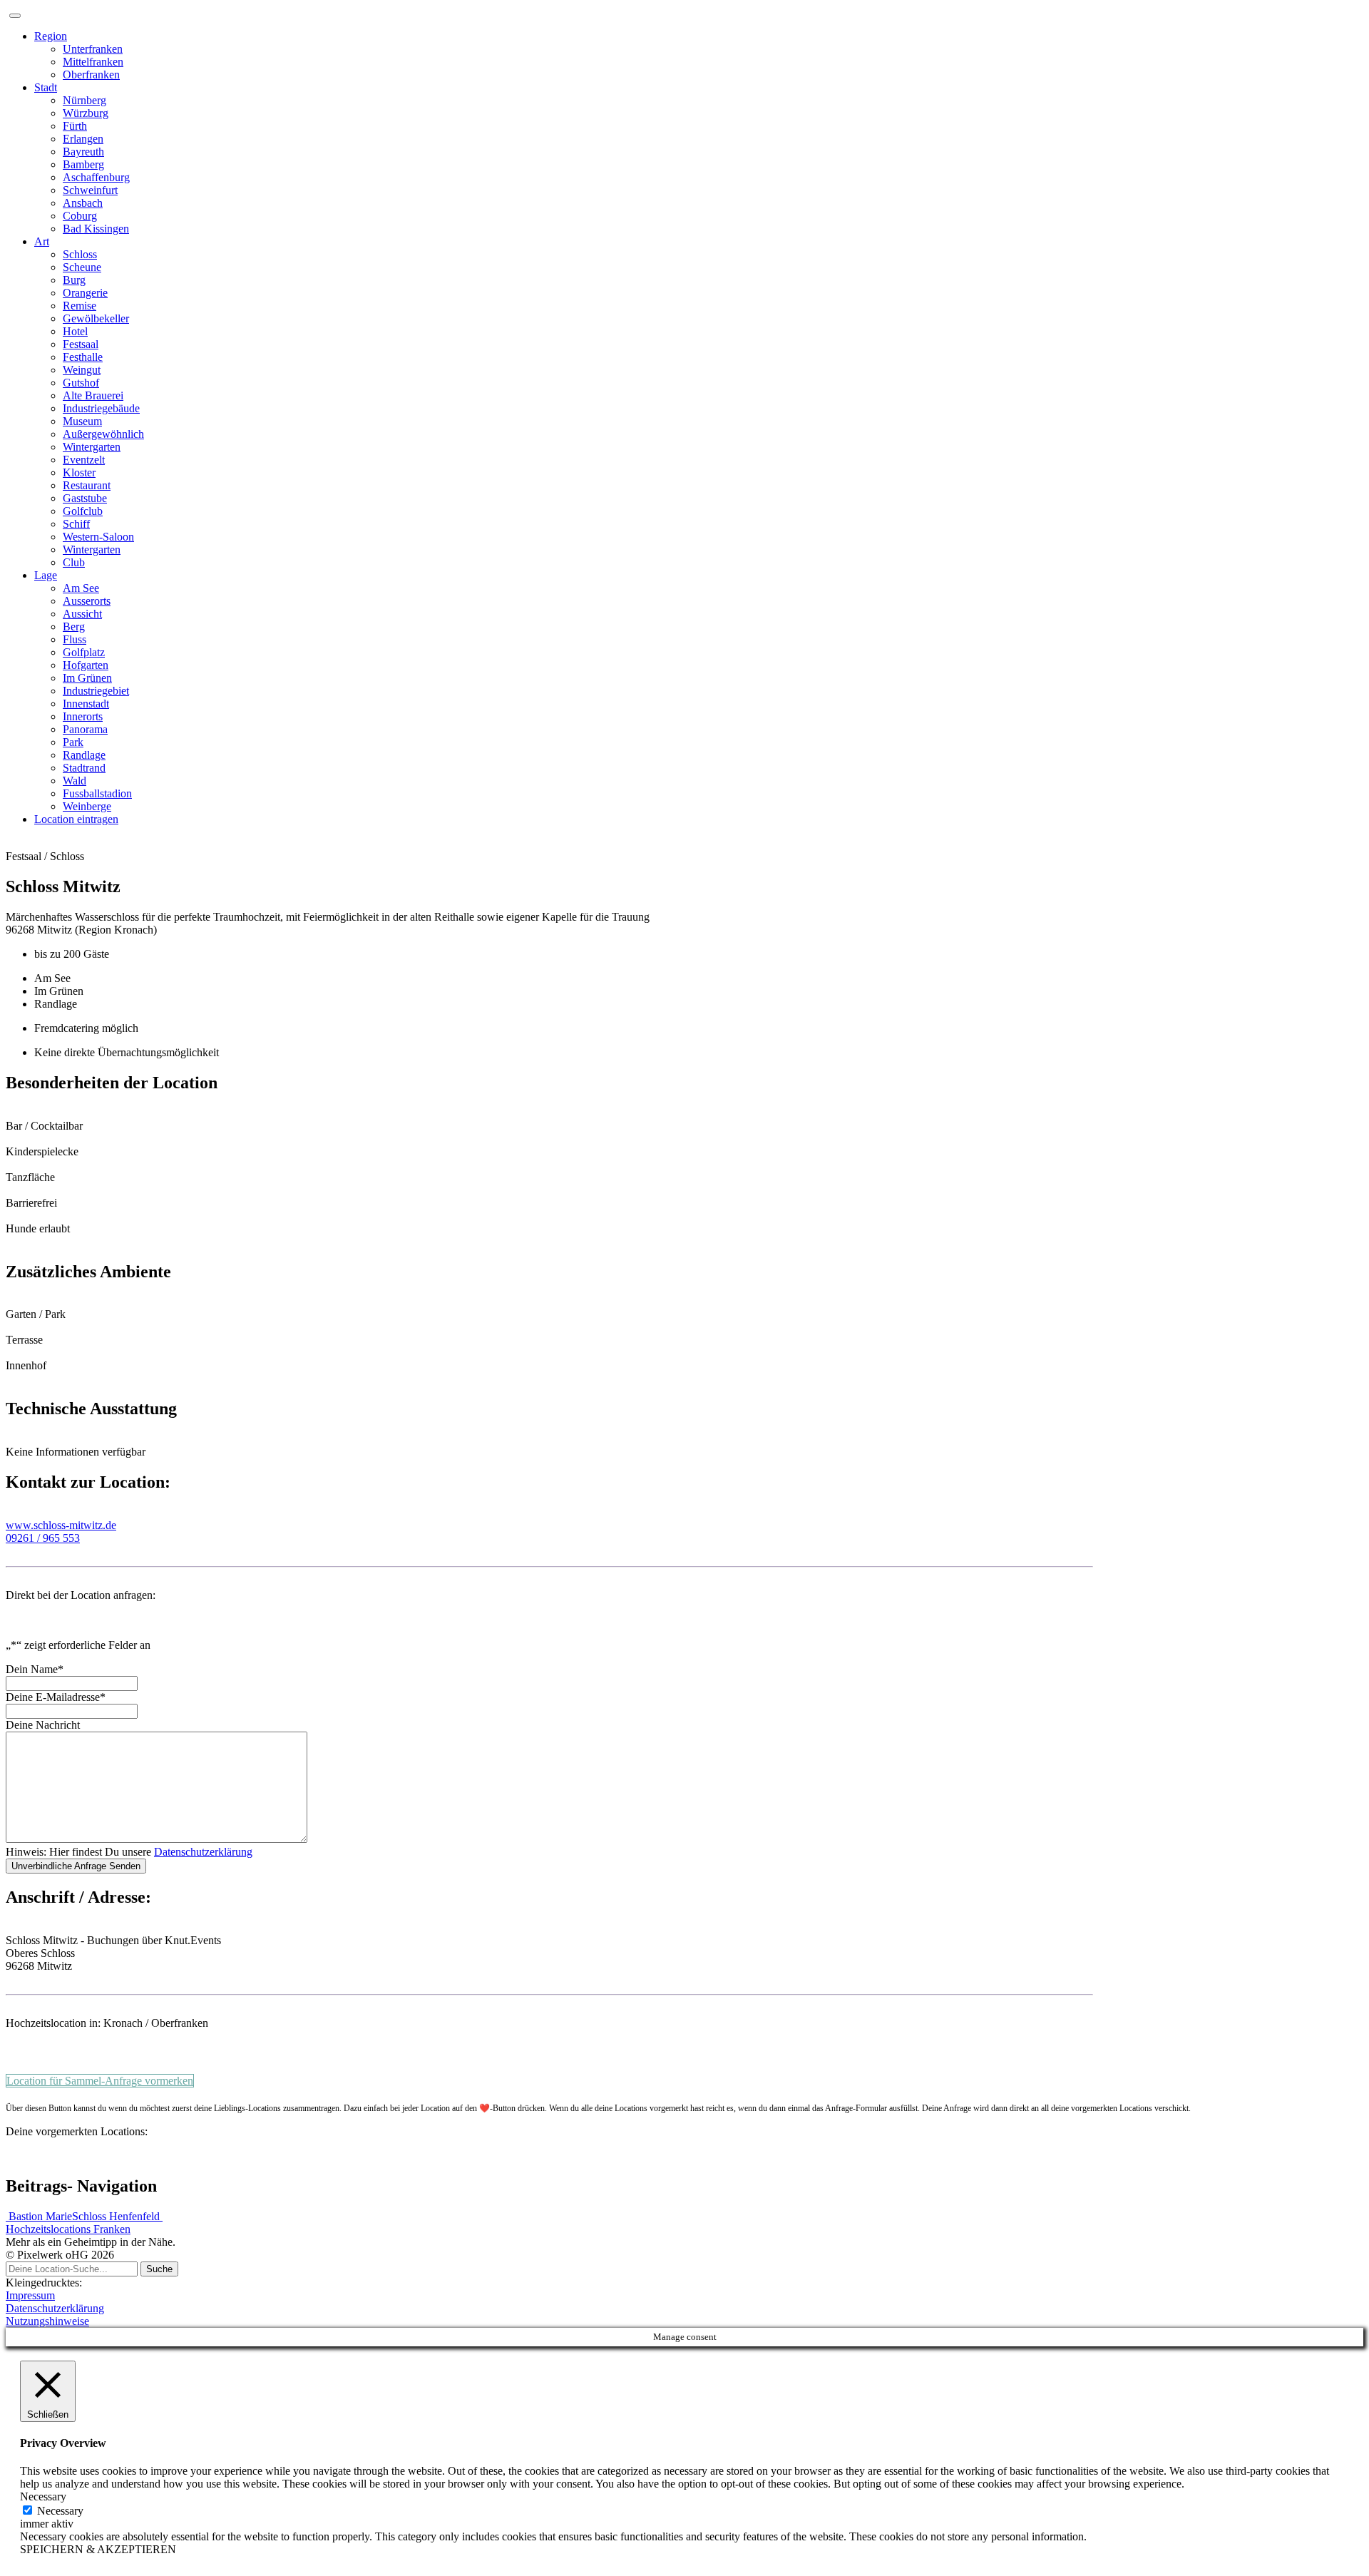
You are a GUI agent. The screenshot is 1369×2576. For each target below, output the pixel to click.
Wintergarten (92, 447)
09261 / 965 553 (43, 1538)
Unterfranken (93, 49)
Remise (80, 306)
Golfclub (83, 511)
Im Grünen (87, 678)
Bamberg (83, 164)
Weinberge (87, 806)
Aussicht (82, 614)
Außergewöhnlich (103, 434)
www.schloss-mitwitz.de (61, 1525)
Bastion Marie (39, 2216)
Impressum (30, 2295)
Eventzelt (84, 460)
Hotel (75, 331)
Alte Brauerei (93, 395)
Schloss (80, 254)
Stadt (46, 87)
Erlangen (83, 139)
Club (74, 562)
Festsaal (81, 344)
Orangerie (85, 293)
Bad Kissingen (96, 229)
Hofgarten (86, 665)
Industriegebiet (96, 691)
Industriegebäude (101, 408)
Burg (74, 280)
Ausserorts (87, 601)
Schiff (76, 524)
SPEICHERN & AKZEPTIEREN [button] (98, 2549)
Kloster (79, 472)
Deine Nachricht (43, 1725)
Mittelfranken (93, 62)
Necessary (60, 2511)
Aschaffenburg (96, 177)
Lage (46, 575)
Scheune (82, 267)
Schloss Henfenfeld (117, 2216)
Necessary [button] (43, 2496)
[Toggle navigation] (15, 16)
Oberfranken (91, 75)
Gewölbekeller (96, 318)
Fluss (75, 639)
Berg (74, 627)
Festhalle (83, 357)
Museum (82, 421)
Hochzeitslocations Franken (68, 2229)
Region (51, 36)
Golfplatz (84, 652)
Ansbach (83, 203)
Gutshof (81, 383)
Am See (81, 588)
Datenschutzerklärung (203, 1852)
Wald (75, 781)
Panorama (85, 729)
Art (42, 241)
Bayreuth (83, 152)
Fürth (75, 126)
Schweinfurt (90, 190)
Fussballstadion (97, 793)
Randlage (84, 755)
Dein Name (35, 1669)
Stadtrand (84, 768)
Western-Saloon (98, 537)
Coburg (80, 216)
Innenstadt (86, 704)
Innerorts (83, 716)
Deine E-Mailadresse (56, 1697)
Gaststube (85, 498)
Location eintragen (76, 819)
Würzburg (86, 113)
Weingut (82, 370)
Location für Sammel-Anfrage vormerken (100, 2081)
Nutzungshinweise (47, 2321)
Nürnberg (84, 100)
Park (73, 742)
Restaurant (87, 485)
